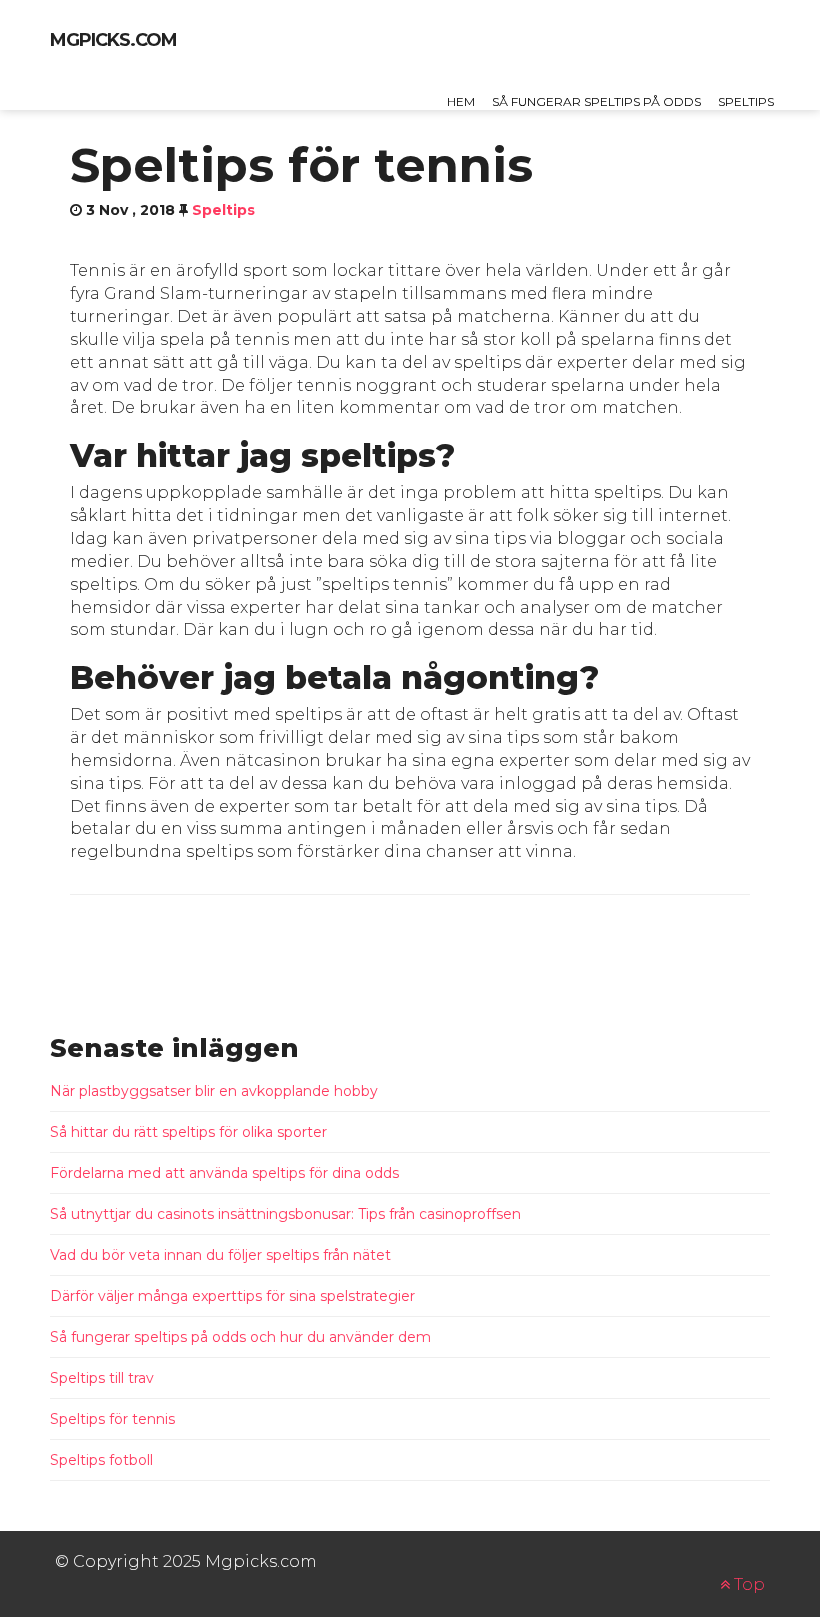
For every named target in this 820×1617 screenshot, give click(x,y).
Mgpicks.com (113, 40)
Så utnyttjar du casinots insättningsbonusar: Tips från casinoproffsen (285, 1214)
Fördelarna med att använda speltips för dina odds (224, 1173)
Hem (461, 101)
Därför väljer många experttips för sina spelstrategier (232, 1296)
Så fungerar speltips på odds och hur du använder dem (240, 1337)
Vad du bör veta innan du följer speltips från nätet (220, 1255)
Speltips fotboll (101, 1460)
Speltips (746, 101)
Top (747, 1584)
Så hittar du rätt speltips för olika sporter (188, 1132)
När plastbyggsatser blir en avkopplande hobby (214, 1091)
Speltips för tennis (112, 1419)
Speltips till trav (102, 1378)
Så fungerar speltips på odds (596, 101)
